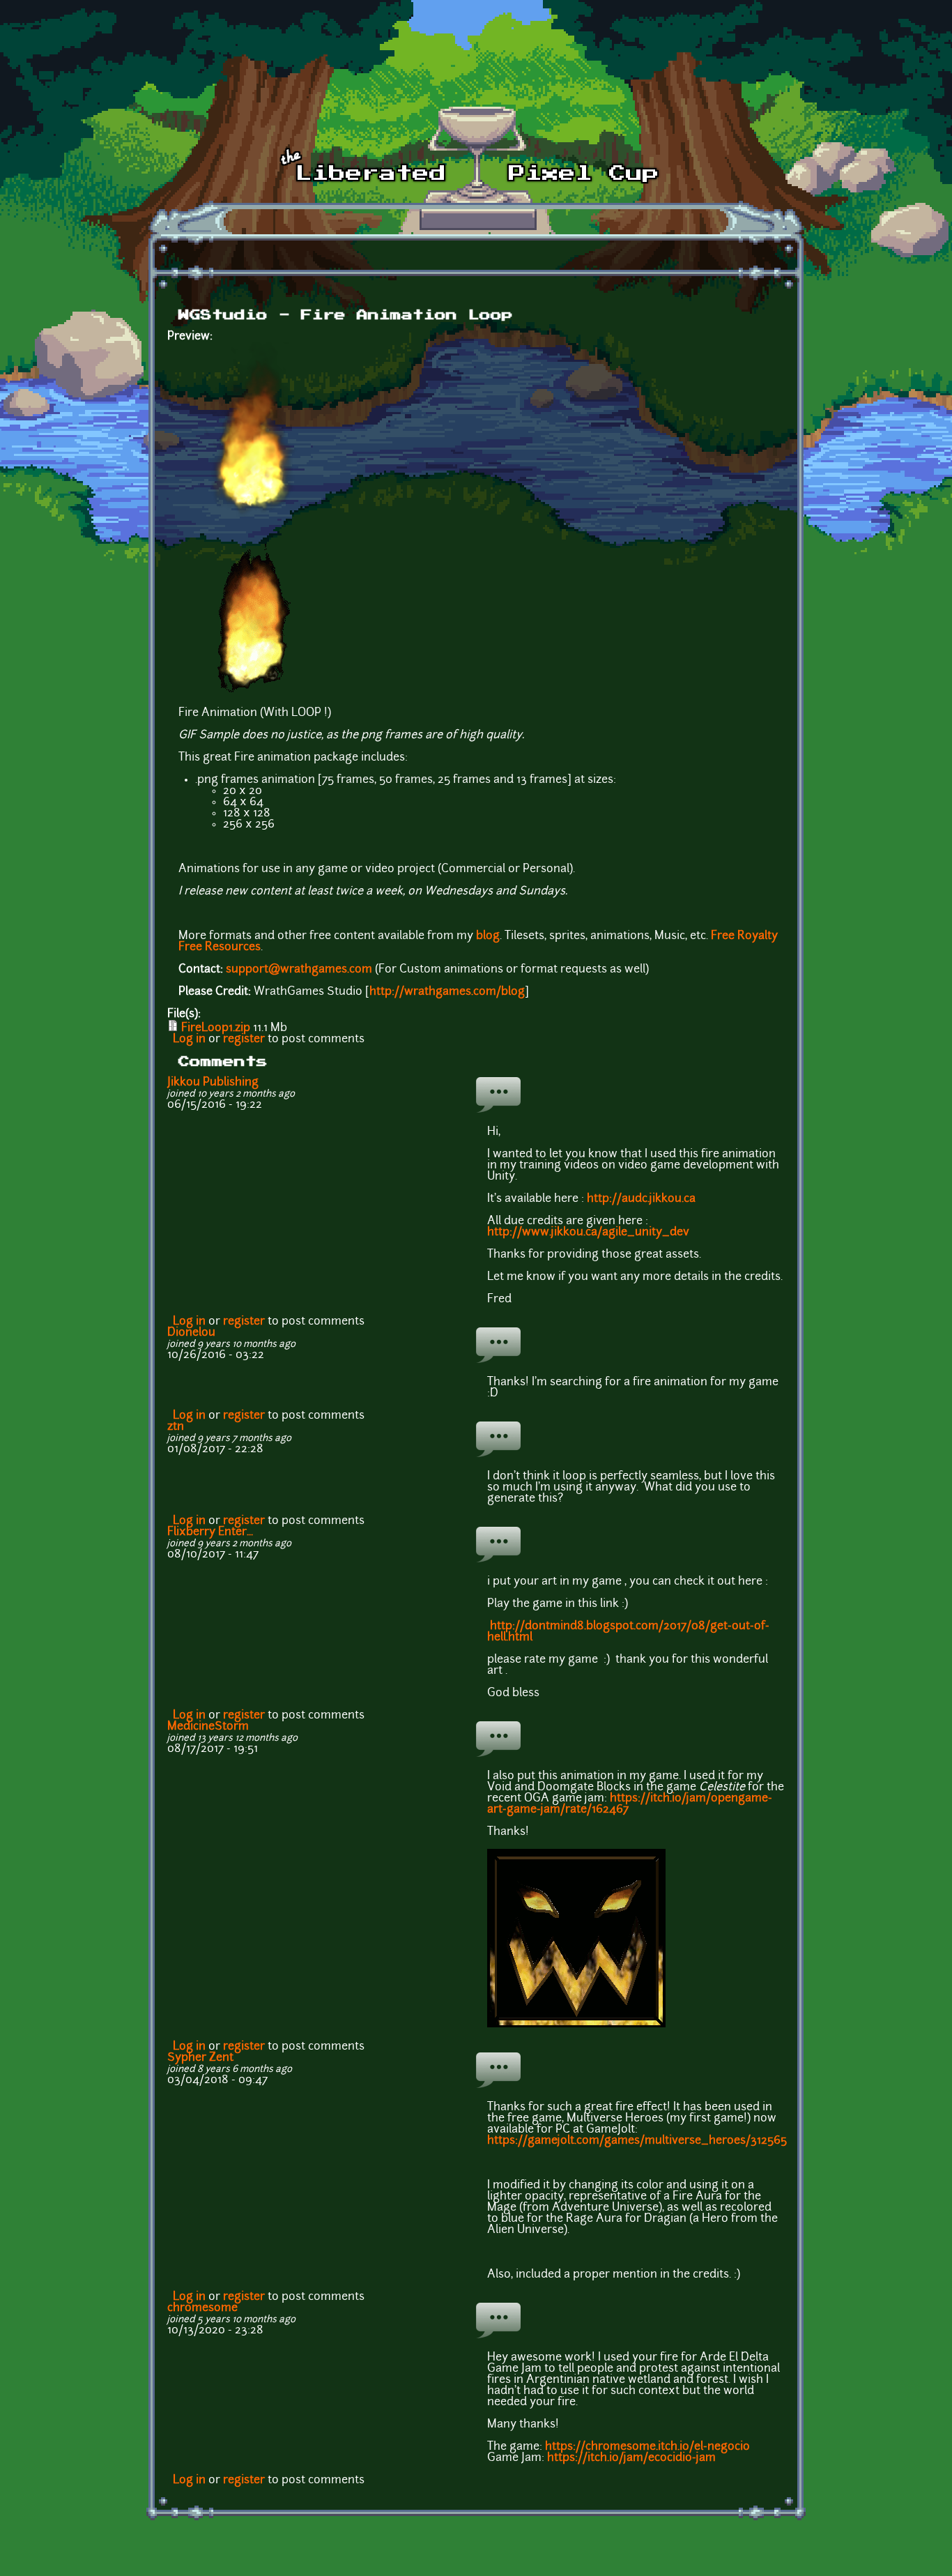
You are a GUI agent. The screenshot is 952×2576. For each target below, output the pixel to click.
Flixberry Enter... (210, 1532)
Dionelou (191, 1333)
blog (488, 936)
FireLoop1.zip (216, 1028)
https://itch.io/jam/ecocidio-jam (631, 2458)
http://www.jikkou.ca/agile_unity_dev (588, 1233)
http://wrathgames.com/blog (447, 992)
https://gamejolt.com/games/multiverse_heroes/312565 (637, 2141)
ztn (176, 1427)
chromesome (202, 2308)
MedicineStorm (208, 1727)
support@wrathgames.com (299, 970)
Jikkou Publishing (213, 1083)
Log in (189, 1039)
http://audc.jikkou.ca (641, 1199)
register (244, 1039)
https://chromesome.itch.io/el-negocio (647, 2447)
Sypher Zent (200, 2058)
